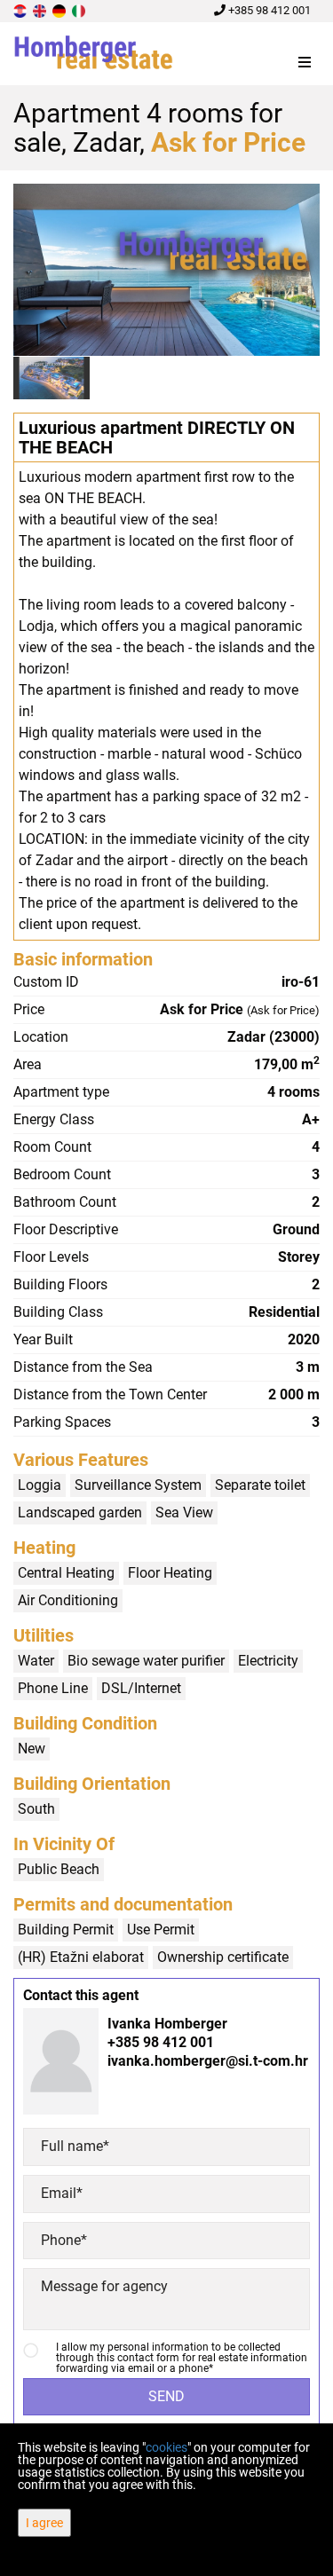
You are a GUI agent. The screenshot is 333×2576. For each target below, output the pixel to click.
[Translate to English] (41, 10)
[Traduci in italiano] (80, 10)
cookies (166, 2447)
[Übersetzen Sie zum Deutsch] (60, 10)
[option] (52, 378)
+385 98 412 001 (268, 10)
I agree (44, 2523)
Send (166, 2396)
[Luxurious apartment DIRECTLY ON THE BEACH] (166, 270)
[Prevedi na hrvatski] (21, 10)
